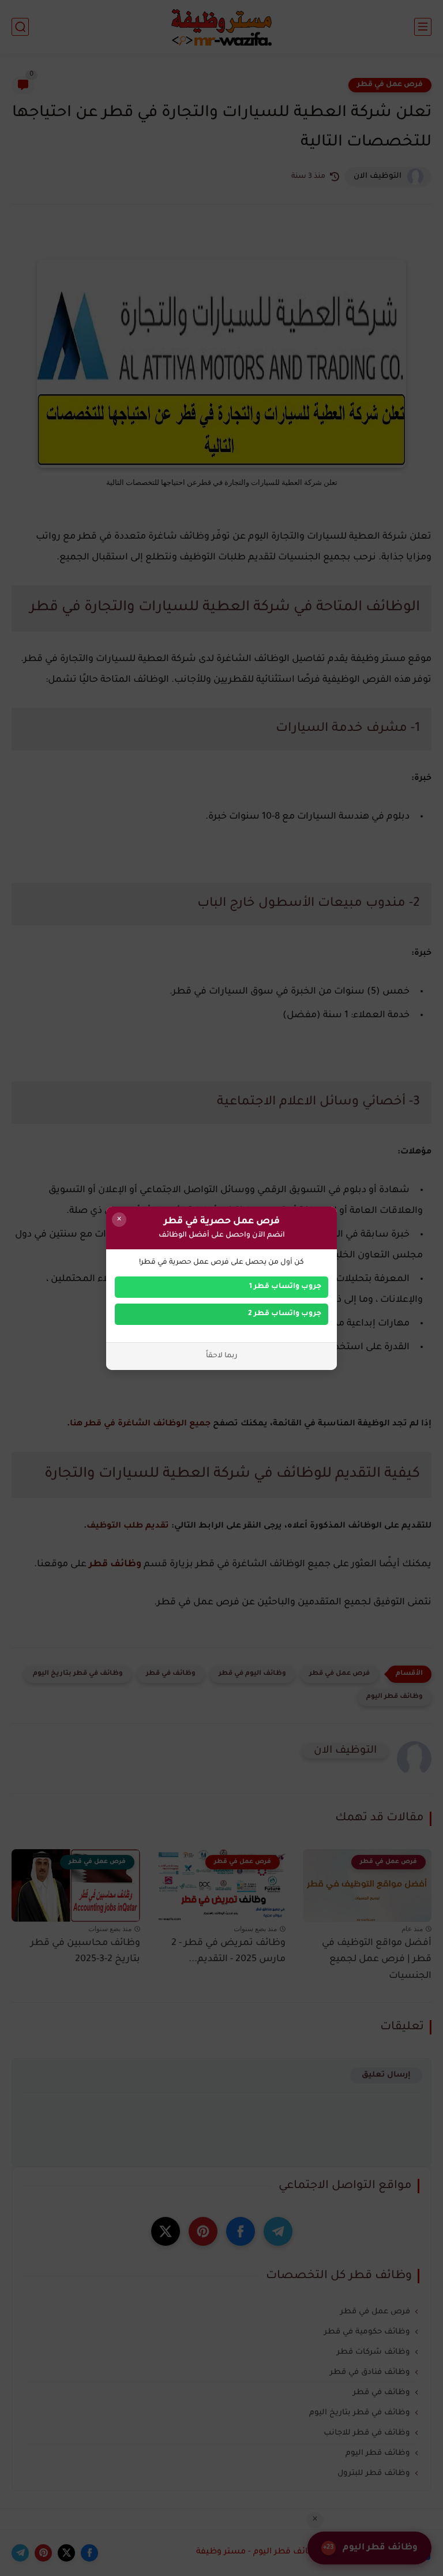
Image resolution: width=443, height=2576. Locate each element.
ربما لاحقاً (222, 1356)
